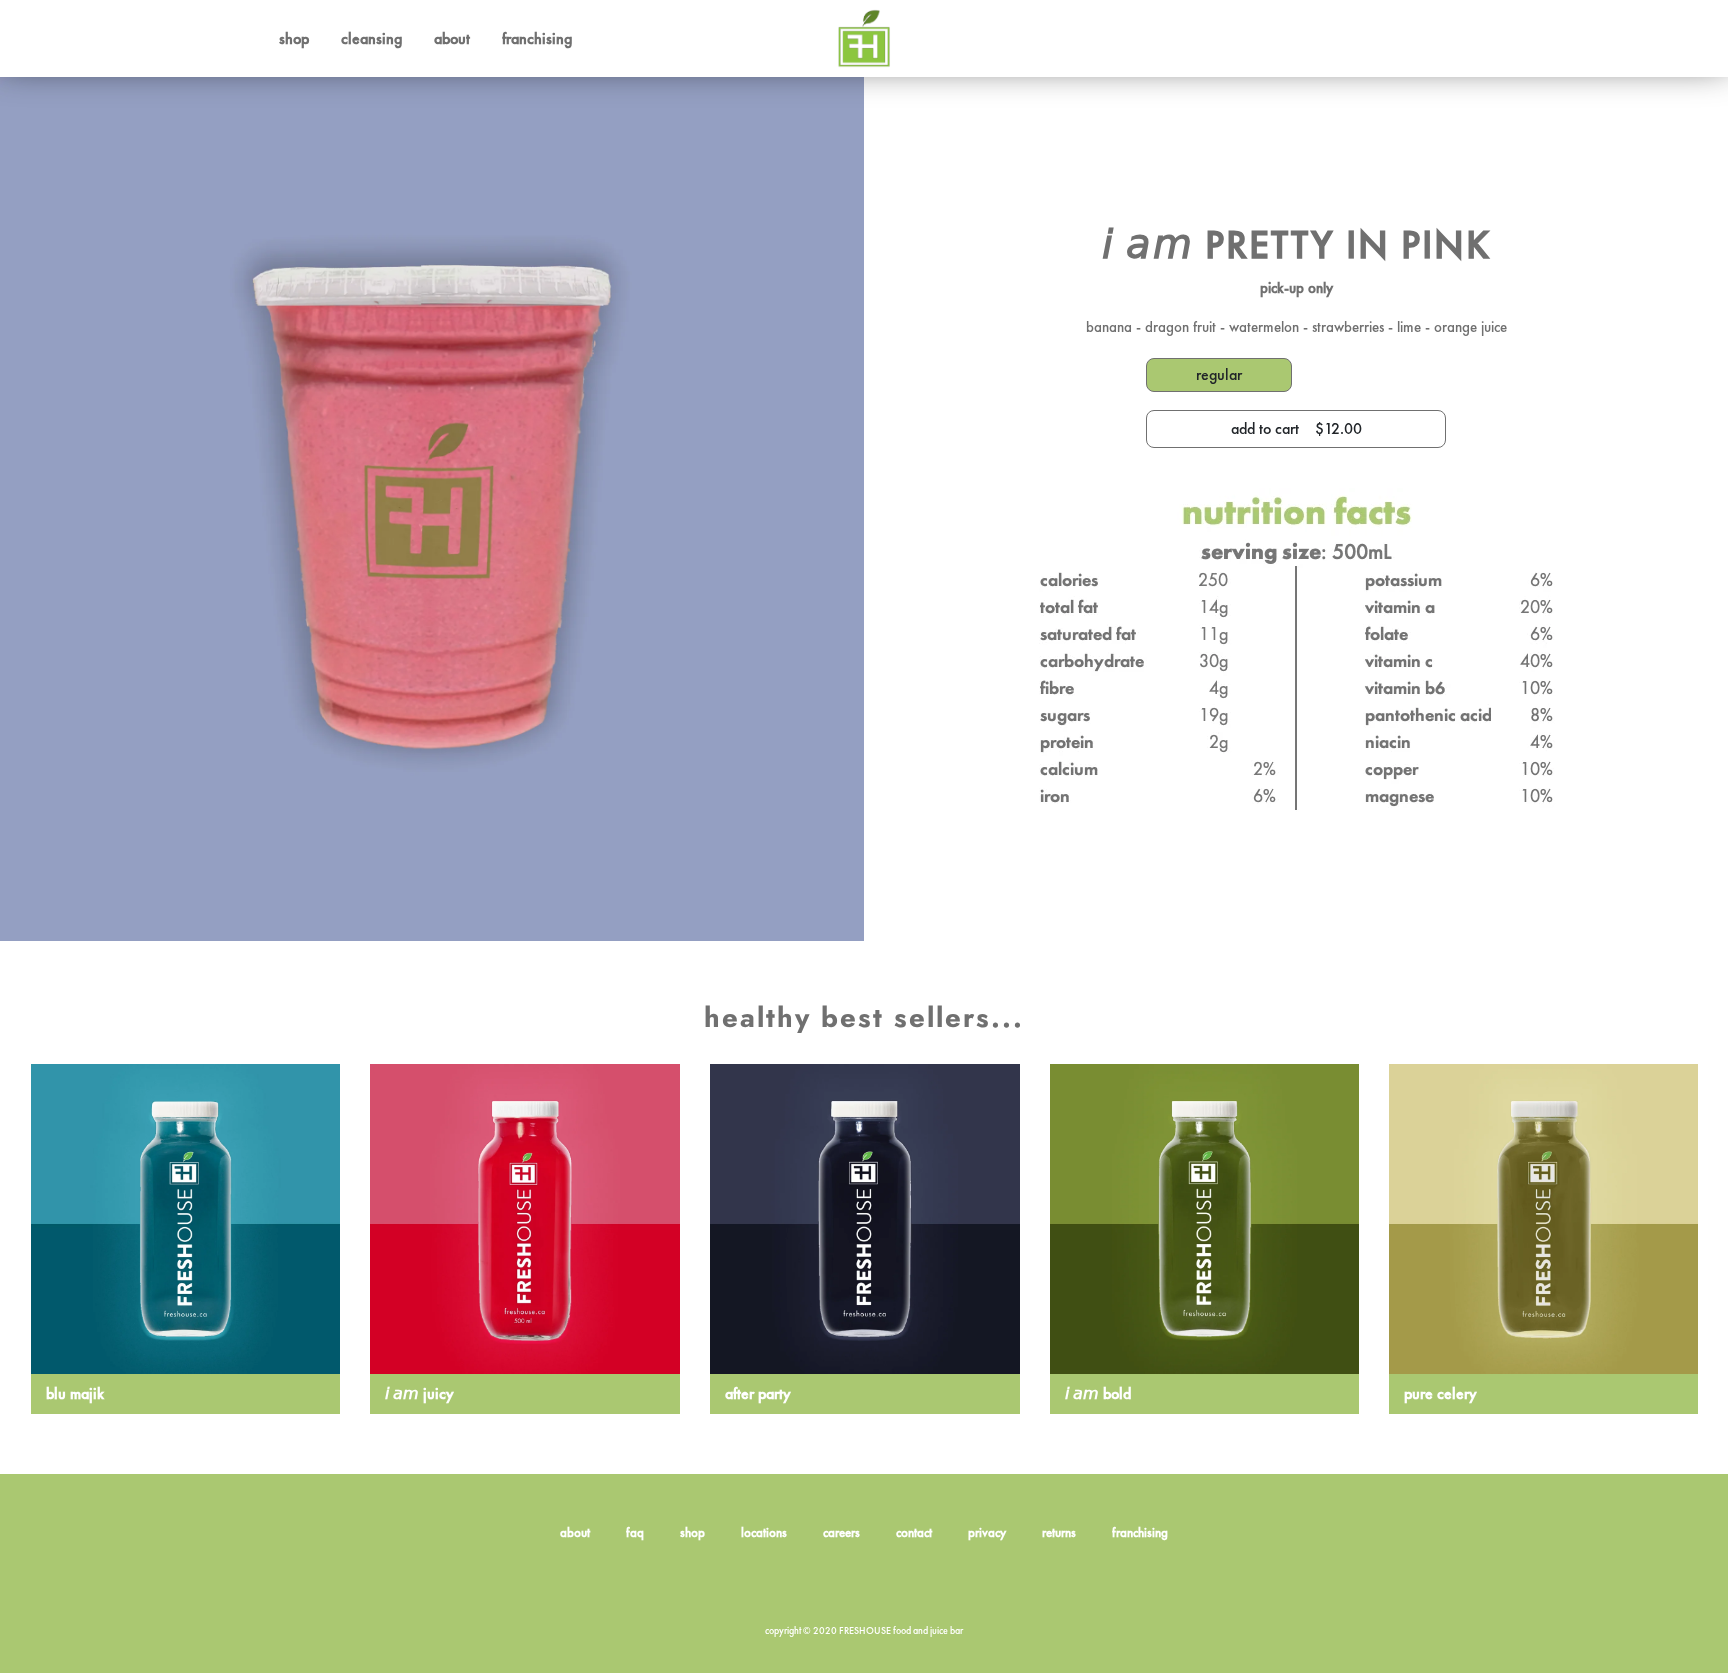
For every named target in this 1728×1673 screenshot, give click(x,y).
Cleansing (371, 38)
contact (914, 1532)
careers (841, 1532)
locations (764, 1532)
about (575, 1532)
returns (1059, 1532)
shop (692, 1532)
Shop (294, 38)
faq (635, 1532)
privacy (987, 1532)
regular (1219, 374)
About (452, 38)
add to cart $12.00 (1296, 428)
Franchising (537, 38)
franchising (1140, 1532)
